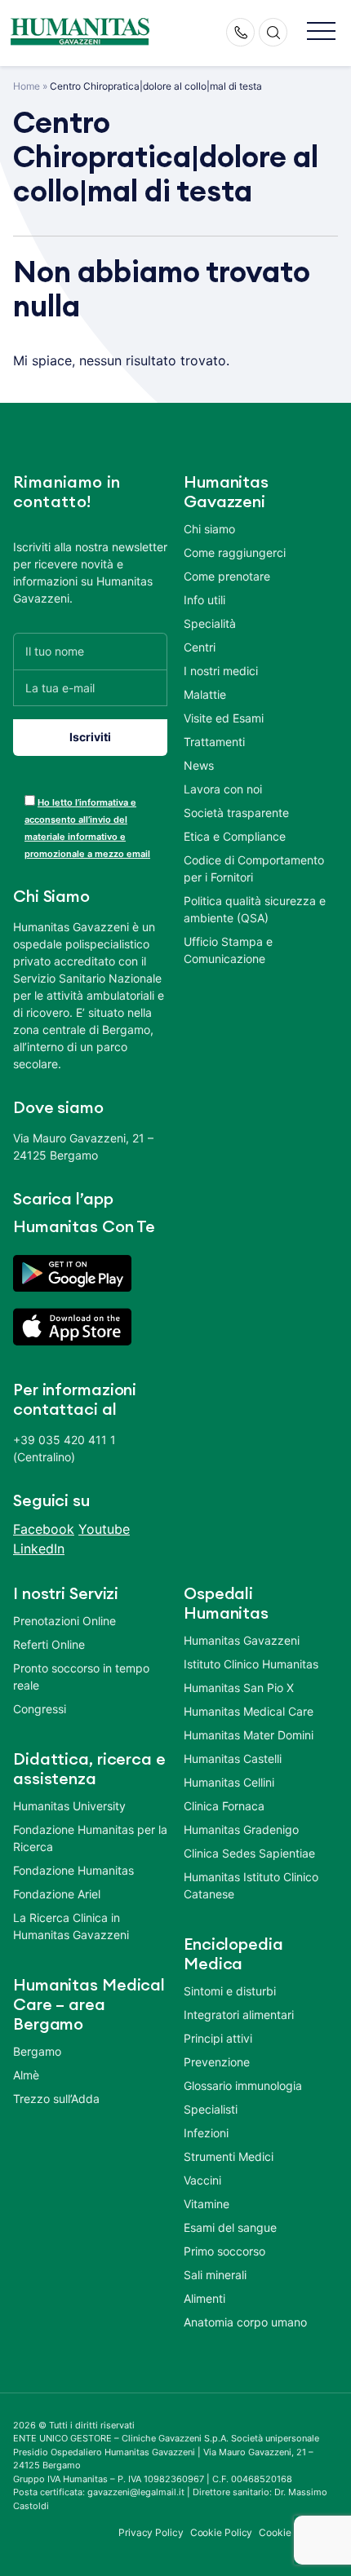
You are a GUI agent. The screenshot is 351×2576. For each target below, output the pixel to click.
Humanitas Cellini (229, 1782)
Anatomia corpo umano (245, 2322)
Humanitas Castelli (233, 1759)
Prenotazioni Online (64, 1621)
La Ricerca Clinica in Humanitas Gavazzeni (71, 1926)
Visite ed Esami (224, 718)
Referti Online (49, 1644)
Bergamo (37, 2051)
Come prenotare (227, 576)
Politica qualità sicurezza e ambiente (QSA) (255, 909)
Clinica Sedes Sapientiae (249, 1853)
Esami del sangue (230, 2227)
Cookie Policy (222, 2532)
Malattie (205, 694)
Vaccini (202, 2180)
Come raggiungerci (235, 552)
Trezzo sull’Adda (56, 2099)
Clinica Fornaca (224, 1806)
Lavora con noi (223, 789)
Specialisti (211, 2109)
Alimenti (204, 2298)
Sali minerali (215, 2275)
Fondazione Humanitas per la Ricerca (90, 1838)
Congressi (40, 1709)
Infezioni (206, 2133)
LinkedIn (39, 1549)
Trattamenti (214, 742)
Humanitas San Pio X (239, 1688)
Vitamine (207, 2204)
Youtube (104, 1529)
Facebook (44, 1529)
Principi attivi (218, 2038)
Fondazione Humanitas (73, 1870)
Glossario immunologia (243, 2086)
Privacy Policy (151, 2532)
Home (27, 86)
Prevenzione (217, 2062)
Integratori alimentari (239, 2015)
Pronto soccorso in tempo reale (81, 1677)
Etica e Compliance (235, 836)
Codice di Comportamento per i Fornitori (254, 868)
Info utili (204, 600)
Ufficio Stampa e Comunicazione (228, 950)
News (199, 765)
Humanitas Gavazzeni (242, 1640)
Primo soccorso (224, 2251)
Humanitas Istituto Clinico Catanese (251, 1885)
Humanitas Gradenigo (241, 1829)
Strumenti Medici (229, 2156)
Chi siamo (209, 529)
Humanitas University (69, 1806)
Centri (200, 647)
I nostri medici (221, 671)
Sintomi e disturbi (230, 1991)
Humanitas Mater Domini (249, 1735)
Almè (26, 2075)
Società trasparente (236, 813)
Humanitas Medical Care (249, 1711)
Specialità (210, 623)
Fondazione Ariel (57, 1894)
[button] (321, 32)
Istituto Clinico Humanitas (251, 1664)
